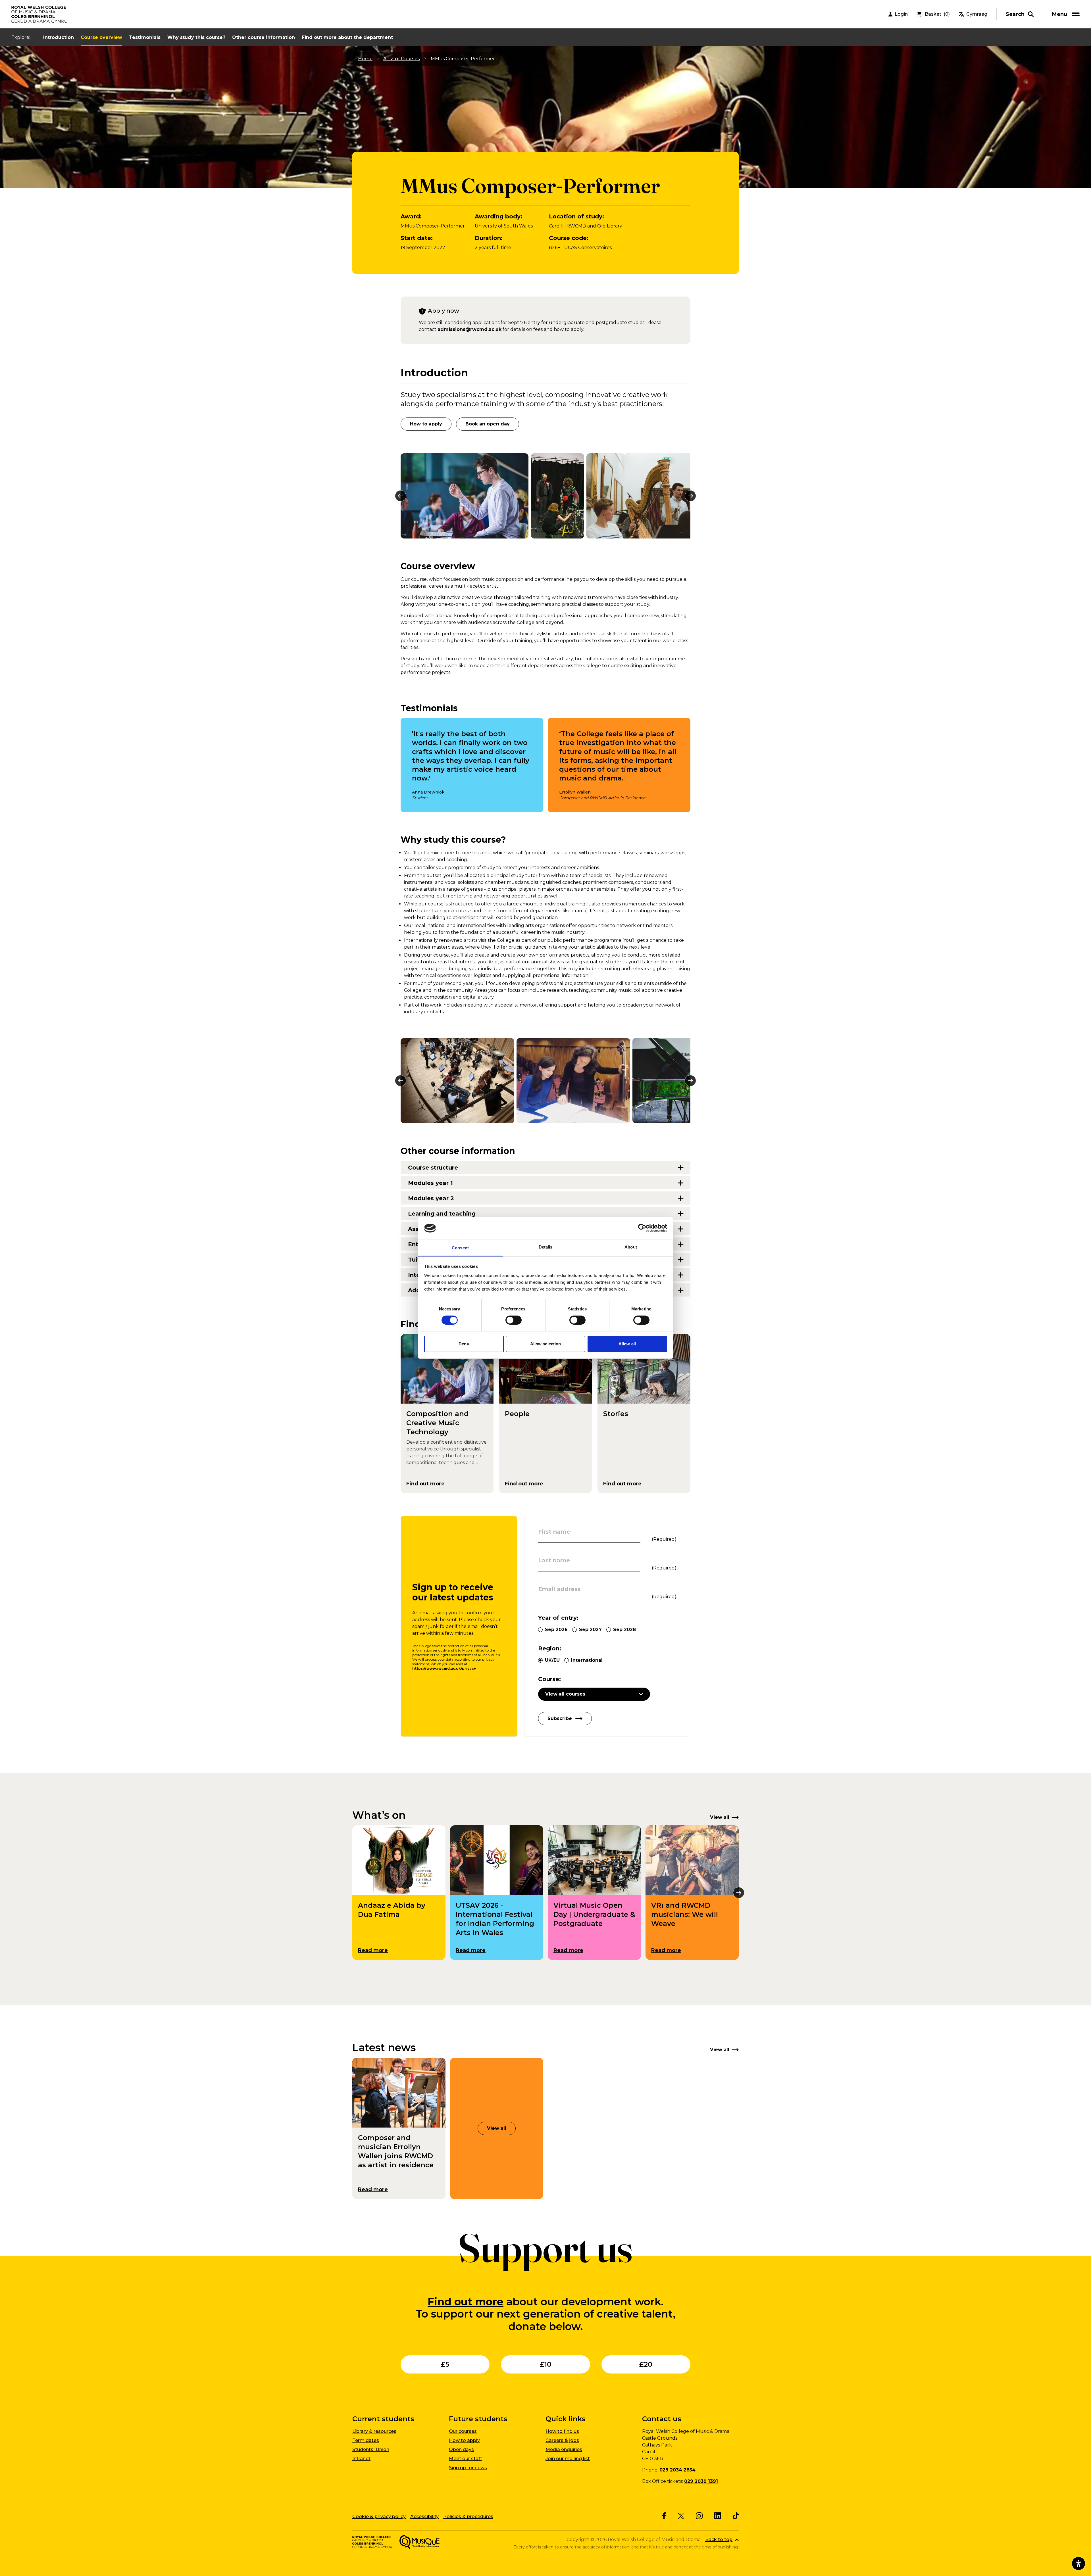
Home (365, 59)
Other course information (264, 37)
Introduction (59, 37)
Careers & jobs (562, 2440)
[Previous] (401, 496)
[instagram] (699, 2516)
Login (901, 14)
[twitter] (681, 2516)
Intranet (361, 2459)
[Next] (690, 496)
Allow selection (546, 1344)
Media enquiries (564, 2449)
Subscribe (560, 1718)
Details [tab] (546, 1247)
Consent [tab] (460, 1248)
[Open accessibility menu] (1078, 2564)
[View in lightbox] (465, 496)
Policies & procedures (468, 2516)
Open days (461, 2449)
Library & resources (374, 2431)
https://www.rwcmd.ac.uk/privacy (444, 1668)
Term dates (366, 2440)
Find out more (466, 2302)
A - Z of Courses (402, 59)
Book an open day (488, 424)
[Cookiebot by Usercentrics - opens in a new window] (642, 1228)
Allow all (627, 1344)
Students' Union (371, 2449)
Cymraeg (977, 14)
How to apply (426, 424)
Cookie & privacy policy (379, 2516)
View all (497, 2128)
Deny (464, 1344)
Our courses (463, 2431)
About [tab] (631, 1247)
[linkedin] (718, 2516)
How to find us (562, 2431)
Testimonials (145, 37)
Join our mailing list (568, 2459)
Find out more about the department (347, 37)
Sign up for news (468, 2468)
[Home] (40, 14)
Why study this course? (196, 37)
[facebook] (664, 2516)
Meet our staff (465, 2459)
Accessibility (424, 2516)
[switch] (514, 1320)
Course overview (101, 37)
